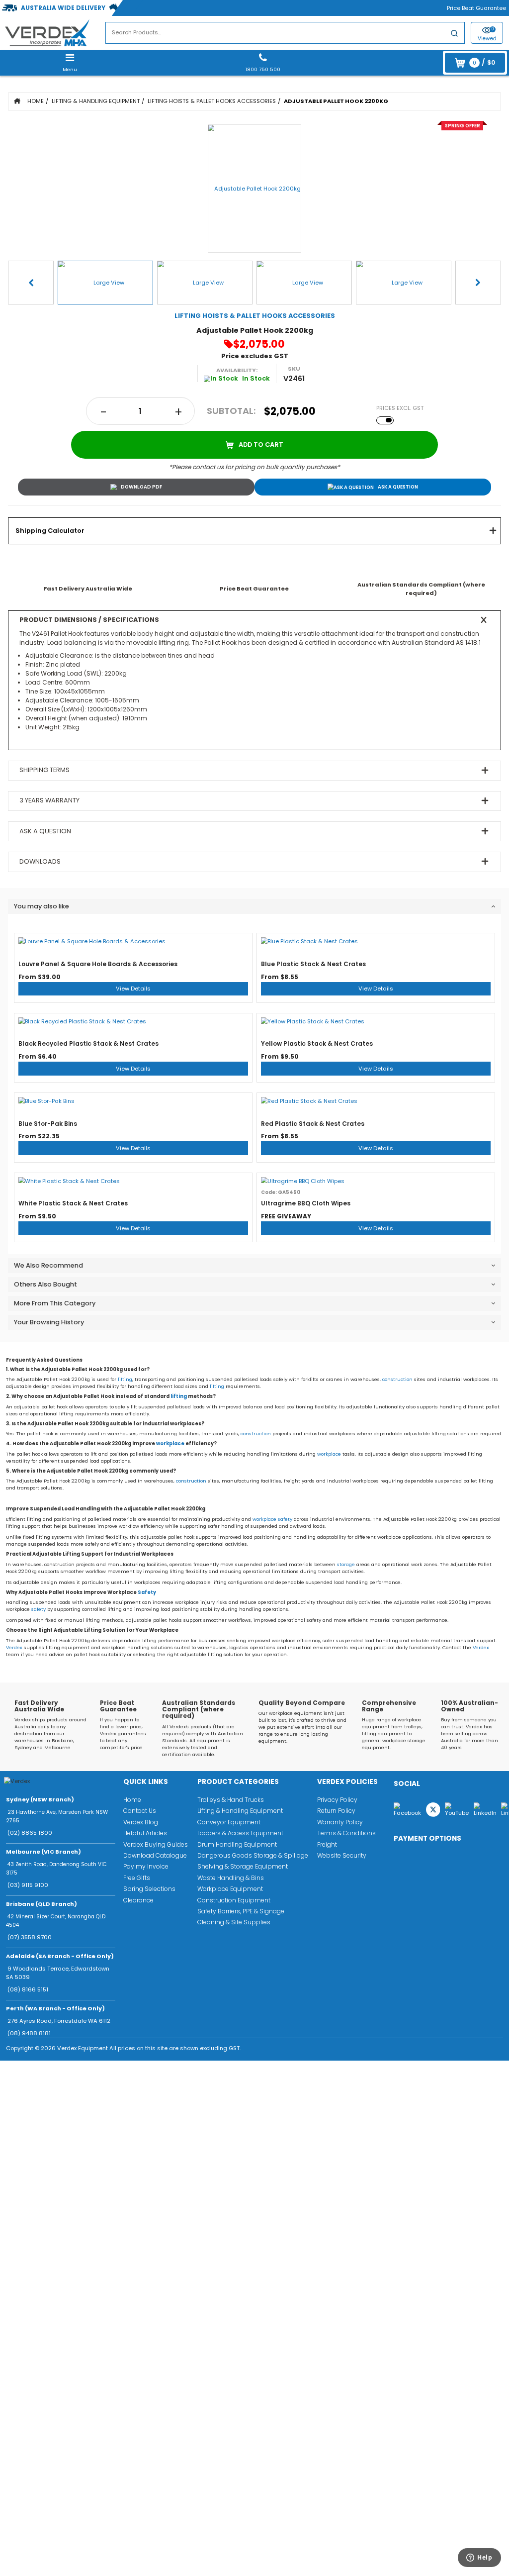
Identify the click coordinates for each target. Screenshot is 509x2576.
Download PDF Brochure (136, 487)
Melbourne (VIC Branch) (43, 1852)
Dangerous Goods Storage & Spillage (253, 1855)
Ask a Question (398, 487)
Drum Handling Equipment (237, 1844)
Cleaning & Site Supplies (234, 1922)
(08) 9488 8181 (29, 2033)
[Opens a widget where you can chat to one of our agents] (474, 2560)
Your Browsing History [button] (49, 1322)
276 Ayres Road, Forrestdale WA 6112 (59, 2021)
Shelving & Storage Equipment (243, 1866)
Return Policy (336, 1811)
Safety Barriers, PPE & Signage (241, 1911)
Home (36, 101)
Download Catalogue (155, 1855)
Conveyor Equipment (229, 1822)
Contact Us (140, 1811)
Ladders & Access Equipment (240, 1833)
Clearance (138, 1900)
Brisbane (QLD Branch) (42, 1904)
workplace (170, 1443)
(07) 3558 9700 (30, 1937)
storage (346, 1564)
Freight (327, 1844)
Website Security (342, 1855)
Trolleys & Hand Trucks (231, 1800)
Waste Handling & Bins (231, 1878)
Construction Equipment (234, 1900)
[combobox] (285, 33)
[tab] (254, 531)
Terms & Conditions (346, 1833)
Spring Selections (149, 1889)
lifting (125, 1379)
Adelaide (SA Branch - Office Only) (60, 1956)
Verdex (14, 1647)
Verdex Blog (141, 1822)
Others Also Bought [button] (45, 1284)
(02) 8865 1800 (30, 1833)
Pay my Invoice (146, 1866)
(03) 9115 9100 (28, 1885)
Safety (147, 1592)
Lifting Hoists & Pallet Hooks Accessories (212, 101)
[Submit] (454, 35)
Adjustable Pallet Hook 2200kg (336, 101)
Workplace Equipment (230, 1889)
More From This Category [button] (55, 1303)
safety (285, 1519)
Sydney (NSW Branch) (40, 1799)
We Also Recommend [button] (48, 1265)
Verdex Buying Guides (156, 1844)
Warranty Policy (340, 1822)
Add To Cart (261, 445)
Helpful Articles (145, 1833)
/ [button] (484, 62)
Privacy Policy (337, 1800)
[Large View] (105, 283)
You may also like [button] (42, 906)
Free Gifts (137, 1878)
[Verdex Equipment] (47, 32)
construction (397, 1379)
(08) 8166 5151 (28, 1989)
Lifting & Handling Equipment (96, 101)
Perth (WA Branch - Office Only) (55, 2008)
